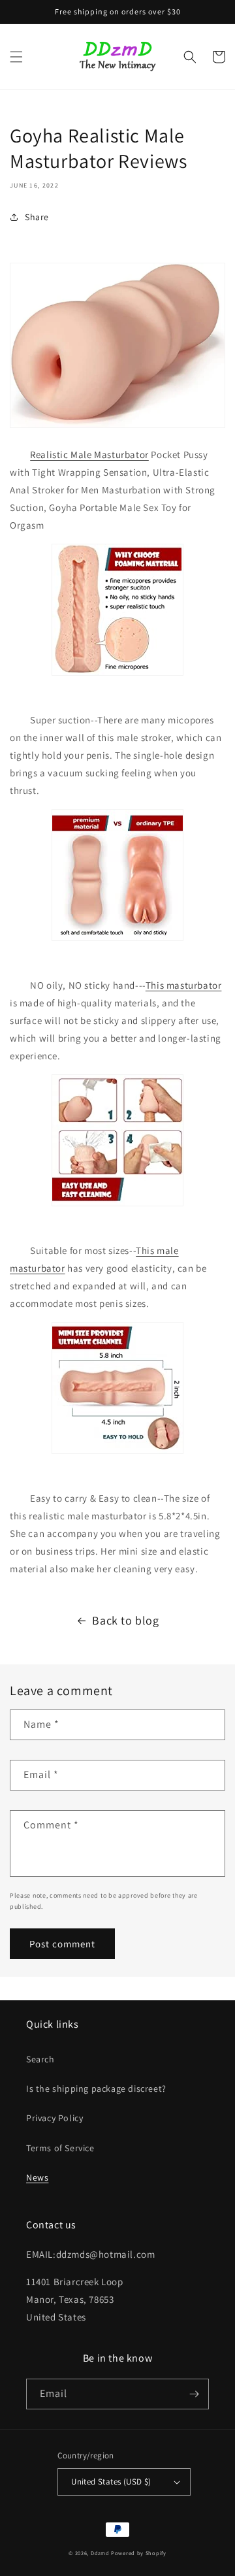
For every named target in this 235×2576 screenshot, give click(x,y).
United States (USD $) (111, 2482)
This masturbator (184, 985)
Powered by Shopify (139, 2553)
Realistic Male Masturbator (89, 454)
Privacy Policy (55, 2118)
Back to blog (125, 1620)
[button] (16, 57)
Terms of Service (60, 2148)
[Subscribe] (194, 2394)
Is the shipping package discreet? (96, 2089)
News (37, 2177)
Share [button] (37, 217)
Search (40, 2059)
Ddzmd (100, 2553)
